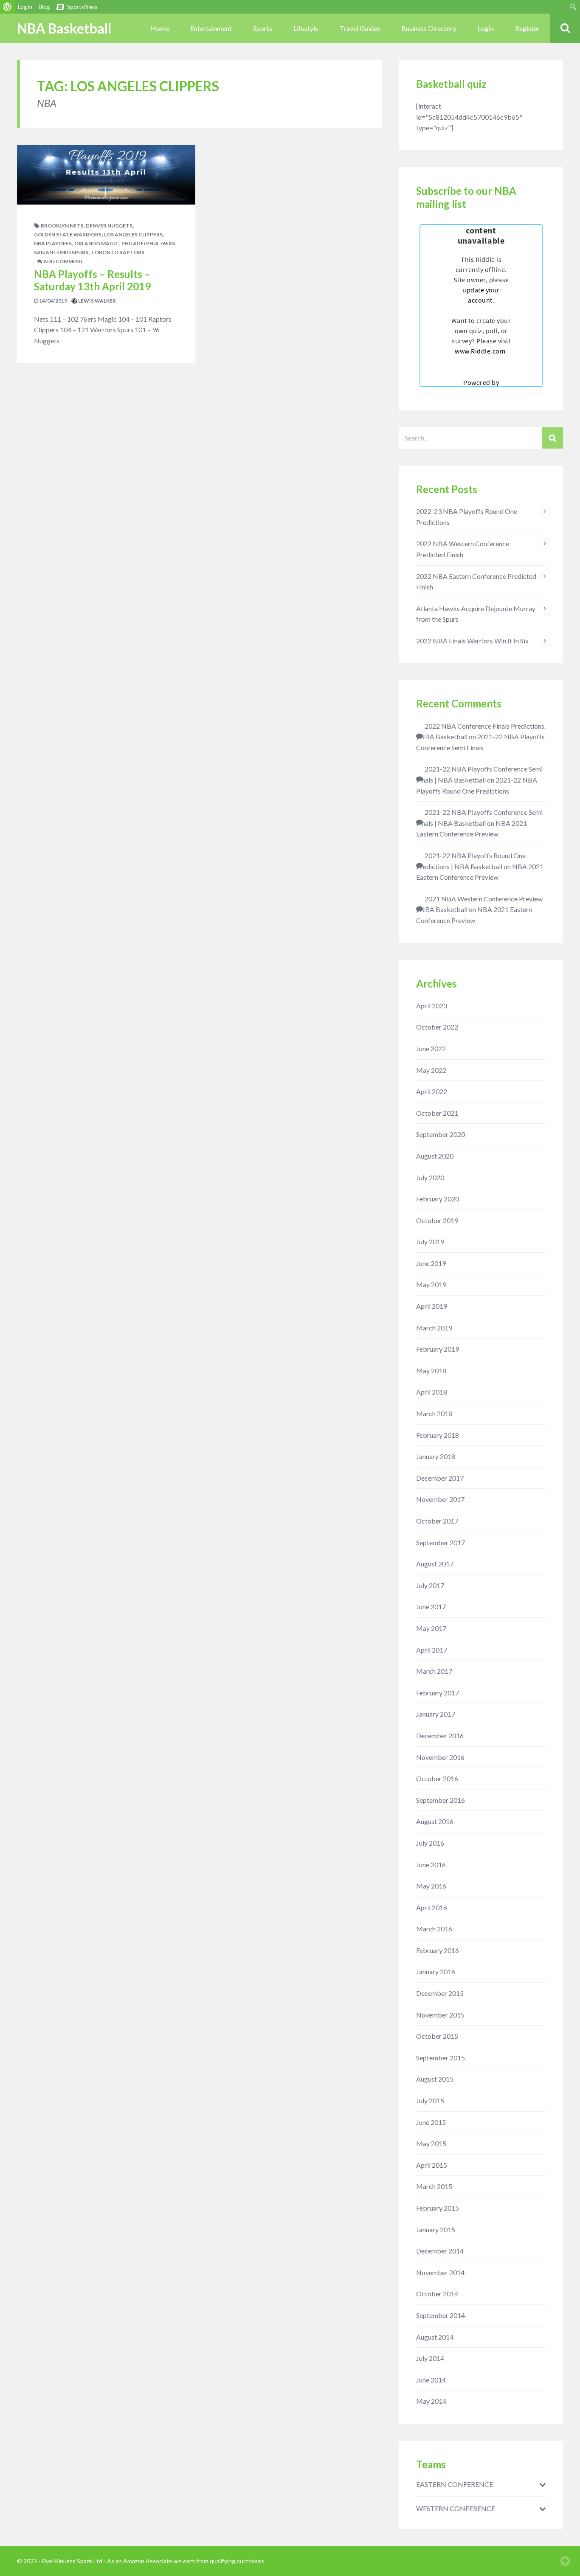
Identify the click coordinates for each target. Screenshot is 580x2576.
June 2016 (431, 1865)
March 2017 (434, 1671)
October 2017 (437, 1521)
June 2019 (431, 1263)
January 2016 (436, 1971)
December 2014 (440, 2251)
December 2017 (440, 1478)
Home (160, 28)
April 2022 (432, 1091)
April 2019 (432, 1306)
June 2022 (431, 1048)
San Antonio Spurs (61, 252)
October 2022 (437, 1027)
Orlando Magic (97, 243)
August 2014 (435, 2337)
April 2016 (432, 1907)
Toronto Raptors (118, 252)
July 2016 (430, 1843)
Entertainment (211, 28)
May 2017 (431, 1628)
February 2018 (438, 1435)
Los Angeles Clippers (133, 234)
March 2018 (434, 1413)
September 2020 (441, 1134)
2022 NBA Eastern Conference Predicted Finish (476, 582)
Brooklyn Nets (62, 226)
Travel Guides (360, 28)
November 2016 (440, 1757)
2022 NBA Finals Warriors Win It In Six (472, 641)
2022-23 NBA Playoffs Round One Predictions (467, 517)
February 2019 (438, 1349)
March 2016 (434, 1929)
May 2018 (431, 1371)
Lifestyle (306, 28)
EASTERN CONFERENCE (455, 2484)
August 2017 (435, 1564)
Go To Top (565, 2561)
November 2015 (440, 2015)
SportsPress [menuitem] (82, 7)
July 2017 (430, 1585)
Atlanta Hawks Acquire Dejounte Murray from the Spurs (476, 614)
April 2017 (432, 1650)
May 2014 (431, 2401)
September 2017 (441, 1542)
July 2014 (430, 2358)
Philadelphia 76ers (148, 243)
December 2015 (440, 1993)
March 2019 (434, 1328)
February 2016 (438, 1950)
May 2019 (431, 1284)
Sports (263, 28)
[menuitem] (7, 7)
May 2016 (431, 1886)
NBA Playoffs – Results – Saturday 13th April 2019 (92, 280)
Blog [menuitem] (44, 7)
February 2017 (438, 1693)
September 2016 (441, 1800)
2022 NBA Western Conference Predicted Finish (463, 549)
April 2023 (432, 1006)
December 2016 (440, 1736)
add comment (63, 261)
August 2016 (435, 1821)
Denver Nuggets (109, 226)
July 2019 (430, 1242)
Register (527, 28)
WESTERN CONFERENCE (456, 2509)
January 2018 (436, 1456)
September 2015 (441, 2058)
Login (486, 28)
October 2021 (437, 1113)
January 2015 (436, 2229)
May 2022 (431, 1070)
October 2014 (437, 2294)
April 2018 (432, 1392)
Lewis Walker (97, 301)
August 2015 (435, 2079)
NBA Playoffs (53, 243)
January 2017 (436, 1714)
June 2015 (431, 2122)
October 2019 (437, 1220)
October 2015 (437, 2036)
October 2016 (437, 1778)
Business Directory (429, 28)
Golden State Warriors (68, 234)
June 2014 (431, 2380)
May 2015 (431, 2143)
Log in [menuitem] (25, 7)
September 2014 (441, 2315)
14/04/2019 (53, 301)
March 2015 (434, 2186)
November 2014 (440, 2272)
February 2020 (438, 1199)
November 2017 (440, 1499)
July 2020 (430, 1177)
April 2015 (432, 2165)
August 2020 (435, 1156)
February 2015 (438, 2208)
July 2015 (430, 2100)
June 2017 (431, 1606)
